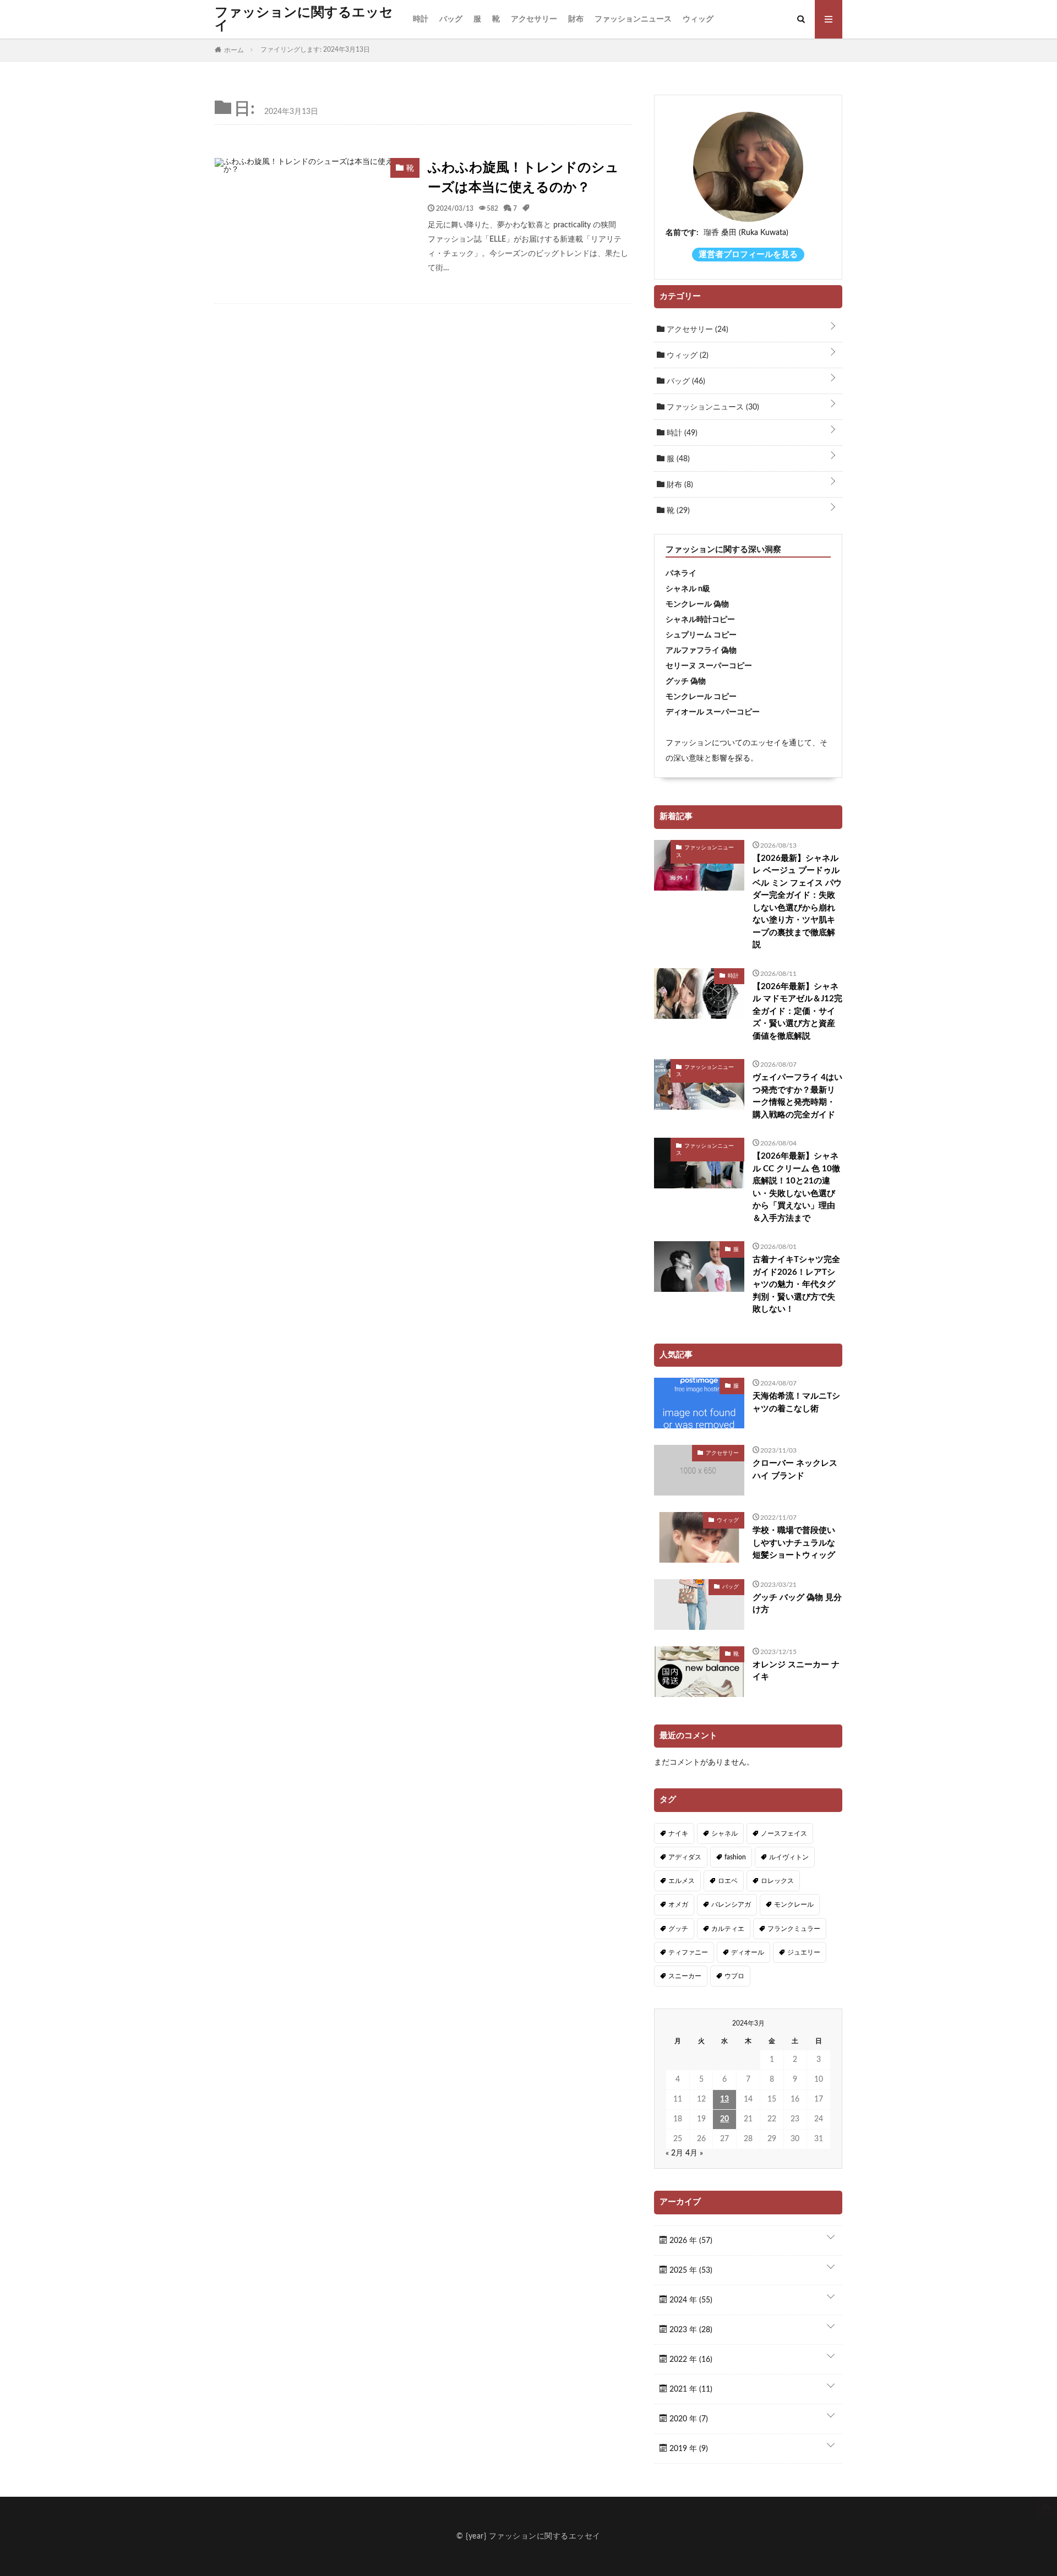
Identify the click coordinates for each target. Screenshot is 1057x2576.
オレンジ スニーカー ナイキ (796, 1671)
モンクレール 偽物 (697, 604)
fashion (735, 1857)
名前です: (682, 233)
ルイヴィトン (789, 1857)
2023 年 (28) (690, 2330)
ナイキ (678, 1833)
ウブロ (734, 1976)
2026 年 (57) (690, 2241)
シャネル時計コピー (700, 620)
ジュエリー (804, 1952)
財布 (576, 19)
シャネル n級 (688, 589)
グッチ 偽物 (686, 681)
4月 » (694, 2153)
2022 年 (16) (690, 2360)
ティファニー (688, 1952)
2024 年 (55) (690, 2300)
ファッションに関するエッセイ (304, 19)
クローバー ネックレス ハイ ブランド (795, 1470)
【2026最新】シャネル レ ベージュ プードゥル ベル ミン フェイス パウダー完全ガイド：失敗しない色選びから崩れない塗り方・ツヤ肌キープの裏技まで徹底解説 (797, 902)
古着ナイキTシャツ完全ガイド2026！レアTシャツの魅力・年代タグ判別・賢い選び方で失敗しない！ (796, 1284)
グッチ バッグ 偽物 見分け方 (797, 1604)
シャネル (724, 1833)
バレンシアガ (731, 1904)
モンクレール (794, 1904)
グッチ (678, 1929)
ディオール (748, 1952)
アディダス (685, 1857)
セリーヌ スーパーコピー (709, 666)
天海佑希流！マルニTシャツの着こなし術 (796, 1402)
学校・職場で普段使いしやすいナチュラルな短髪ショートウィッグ (794, 1543)
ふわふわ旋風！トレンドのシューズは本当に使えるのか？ (523, 178)
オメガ (678, 1904)
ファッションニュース (633, 19)
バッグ (451, 19)
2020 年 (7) (688, 2419)
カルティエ (728, 1929)
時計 (421, 19)
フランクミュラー (794, 1929)
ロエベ (728, 1881)
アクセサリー (534, 19)
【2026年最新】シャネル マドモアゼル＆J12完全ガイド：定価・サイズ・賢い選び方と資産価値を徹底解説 (797, 1011)
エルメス (682, 1881)
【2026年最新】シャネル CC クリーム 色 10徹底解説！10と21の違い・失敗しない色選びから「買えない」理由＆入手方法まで (796, 1187)
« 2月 (674, 2153)
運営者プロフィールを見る (748, 255)
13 (724, 2099)
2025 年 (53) (690, 2271)
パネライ (681, 574)
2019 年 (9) (688, 2449)
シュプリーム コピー (701, 635)
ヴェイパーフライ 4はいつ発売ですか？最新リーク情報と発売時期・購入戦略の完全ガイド (797, 1096)
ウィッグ (698, 19)
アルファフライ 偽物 (701, 651)
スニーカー (685, 1976)
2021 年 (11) (690, 2389)
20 (724, 2119)
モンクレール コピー (701, 697)
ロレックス (777, 1881)
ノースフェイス (784, 1833)
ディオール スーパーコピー (713, 712)
